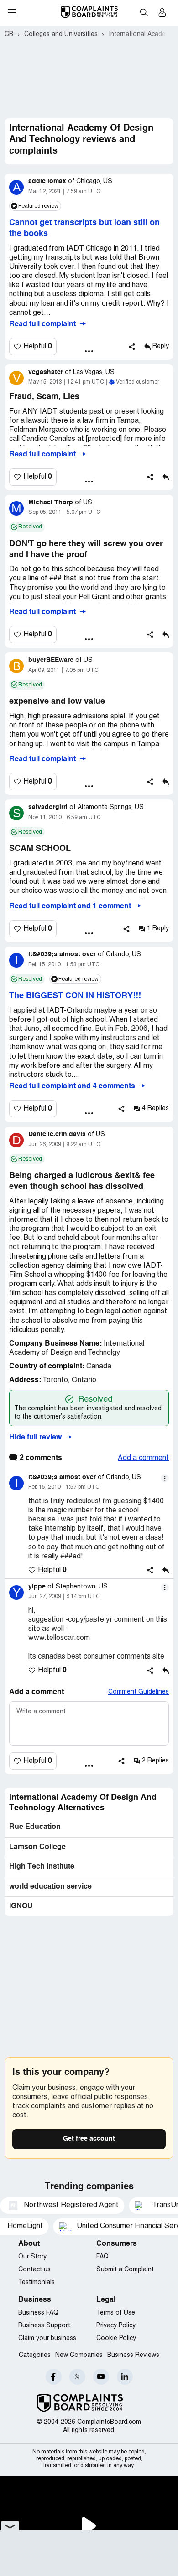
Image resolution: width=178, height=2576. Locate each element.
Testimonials (37, 2282)
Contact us (34, 2270)
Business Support (44, 2326)
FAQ (102, 2257)
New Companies (79, 2355)
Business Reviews (133, 2355)
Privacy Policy (116, 2326)
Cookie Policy (116, 2338)
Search (144, 12)
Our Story (32, 2257)
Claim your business (47, 2338)
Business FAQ (38, 2313)
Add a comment (143, 1458)
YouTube (101, 2377)
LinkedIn (125, 2377)
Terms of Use (116, 2313)
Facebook (54, 2377)
